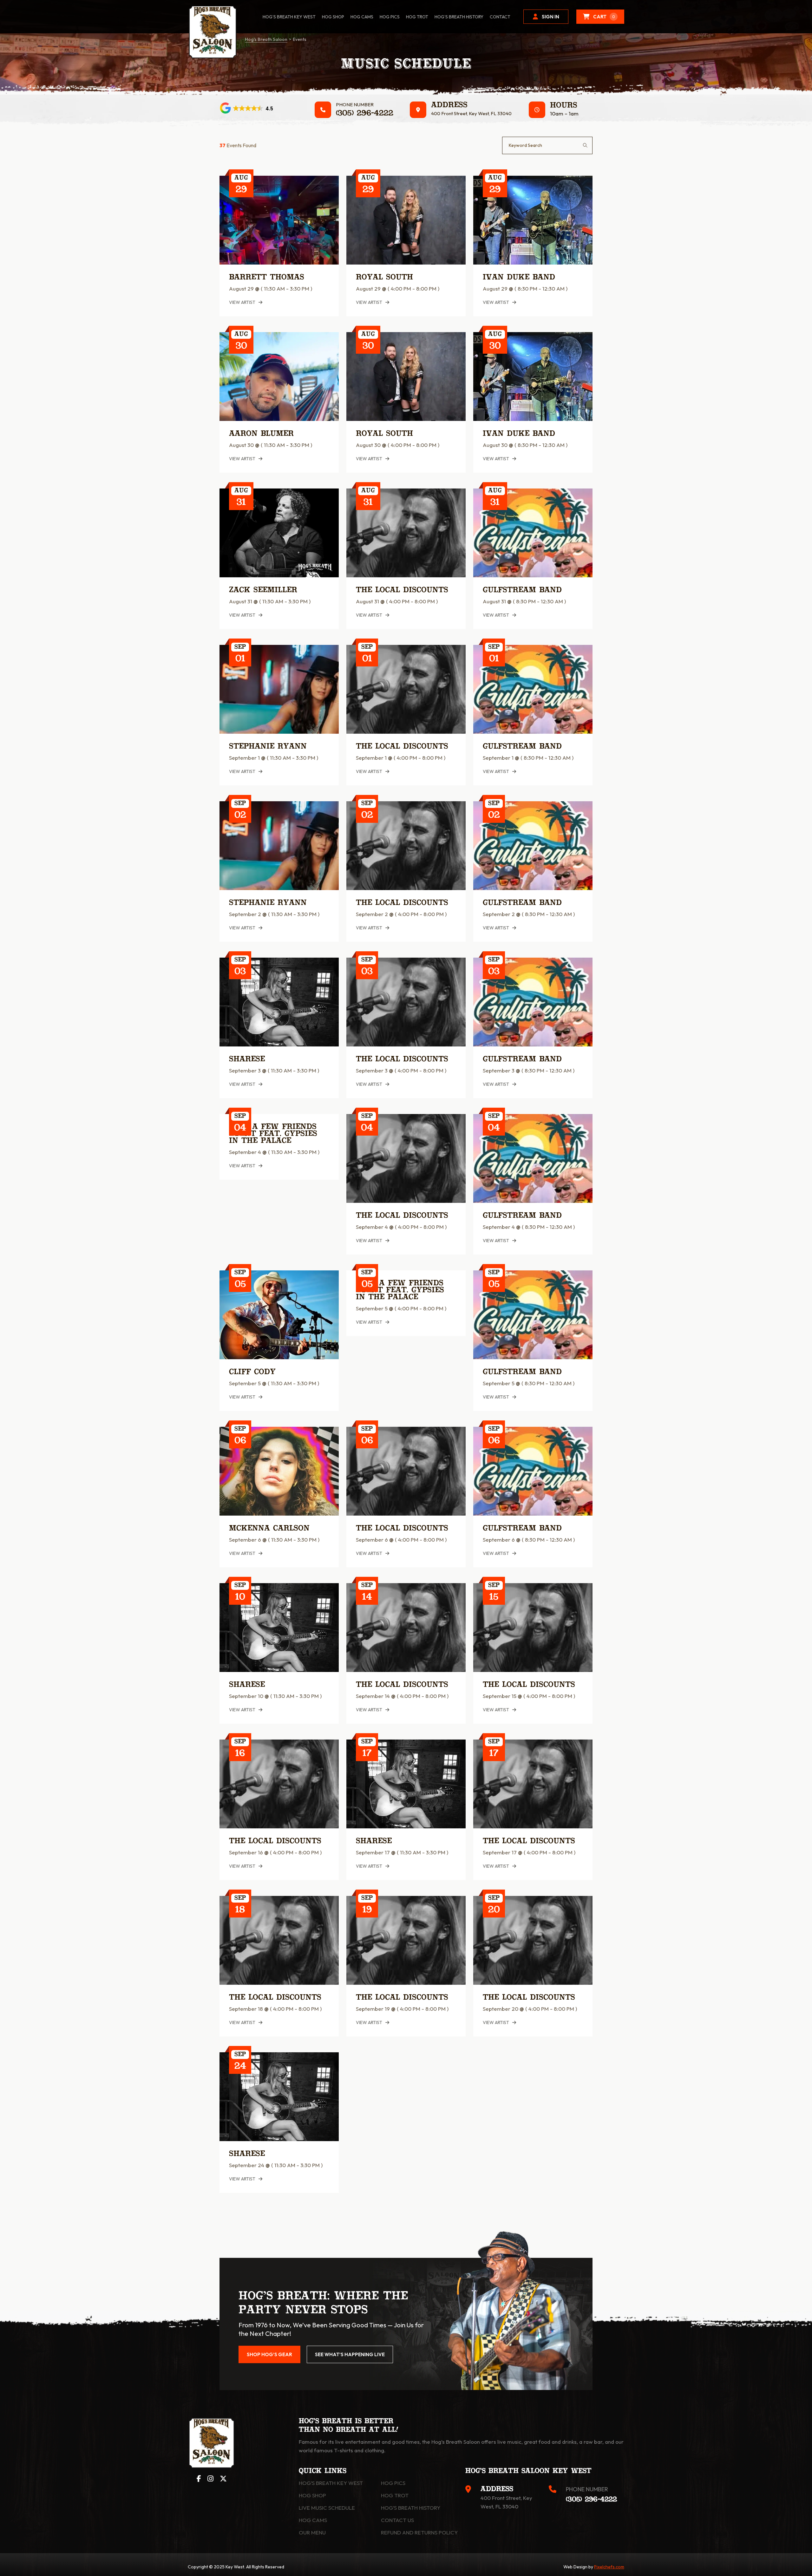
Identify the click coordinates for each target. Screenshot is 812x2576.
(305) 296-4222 (365, 114)
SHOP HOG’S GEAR (269, 2354)
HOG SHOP (333, 17)
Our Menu (312, 2532)
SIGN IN (550, 17)
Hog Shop (312, 2495)
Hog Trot (395, 2495)
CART (604, 17)
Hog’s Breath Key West (289, 17)
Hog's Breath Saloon (266, 39)
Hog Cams (362, 17)
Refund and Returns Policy (419, 2532)
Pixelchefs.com (609, 2567)
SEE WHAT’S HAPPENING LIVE (350, 2354)
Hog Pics (393, 2483)
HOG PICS (390, 17)
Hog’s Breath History (459, 17)
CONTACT (500, 17)
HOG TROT (417, 17)
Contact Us (397, 2520)
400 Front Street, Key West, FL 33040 (471, 113)
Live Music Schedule (327, 2508)
